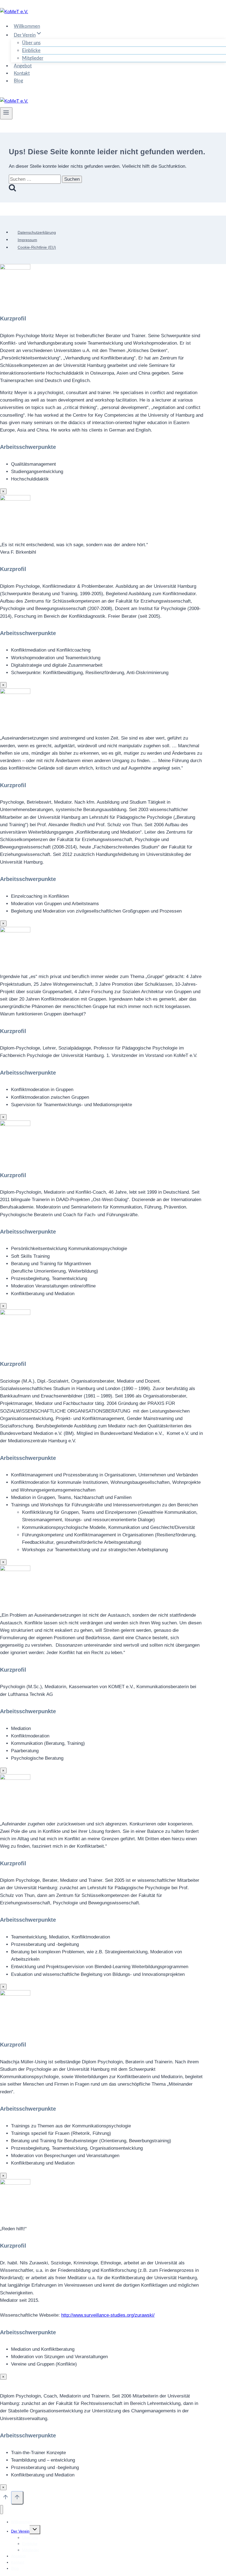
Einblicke (31, 50)
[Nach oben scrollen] (6, 2498)
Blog (18, 81)
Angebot (23, 66)
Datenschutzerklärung (37, 232)
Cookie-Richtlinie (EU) (37, 248)
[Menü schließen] (2, 2510)
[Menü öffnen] (6, 113)
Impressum (27, 240)
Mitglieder (33, 58)
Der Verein (20, 2531)
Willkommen (27, 26)
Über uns (31, 43)
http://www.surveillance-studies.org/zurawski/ (108, 2315)
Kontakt (22, 73)
